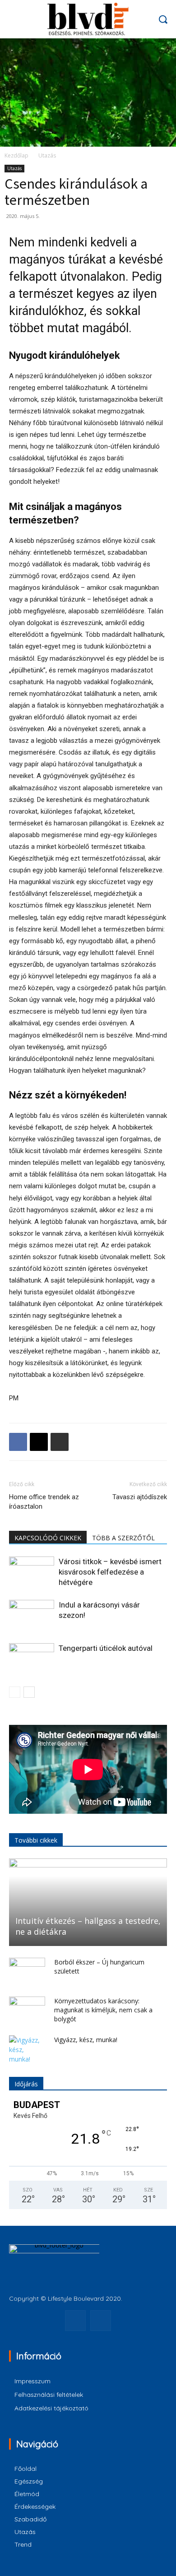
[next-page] (29, 1692)
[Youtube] (101, 2321)
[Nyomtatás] (60, 1442)
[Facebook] (18, 1442)
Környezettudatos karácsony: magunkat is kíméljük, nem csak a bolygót (103, 2010)
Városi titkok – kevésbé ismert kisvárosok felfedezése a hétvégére (110, 1572)
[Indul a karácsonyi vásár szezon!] (32, 1615)
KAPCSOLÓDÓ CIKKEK (48, 1538)
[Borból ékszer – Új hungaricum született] (27, 1971)
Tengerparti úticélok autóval (106, 1648)
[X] (39, 1442)
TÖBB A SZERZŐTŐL (123, 1538)
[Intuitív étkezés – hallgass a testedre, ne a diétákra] (88, 1902)
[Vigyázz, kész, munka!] (27, 2050)
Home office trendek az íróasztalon (44, 1502)
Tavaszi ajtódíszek (140, 1497)
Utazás (47, 155)
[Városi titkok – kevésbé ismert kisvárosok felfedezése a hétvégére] (32, 1572)
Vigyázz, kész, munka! (86, 2040)
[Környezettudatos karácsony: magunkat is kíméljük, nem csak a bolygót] (27, 2010)
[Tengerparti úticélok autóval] (32, 1659)
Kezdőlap (16, 155)
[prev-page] (15, 1692)
